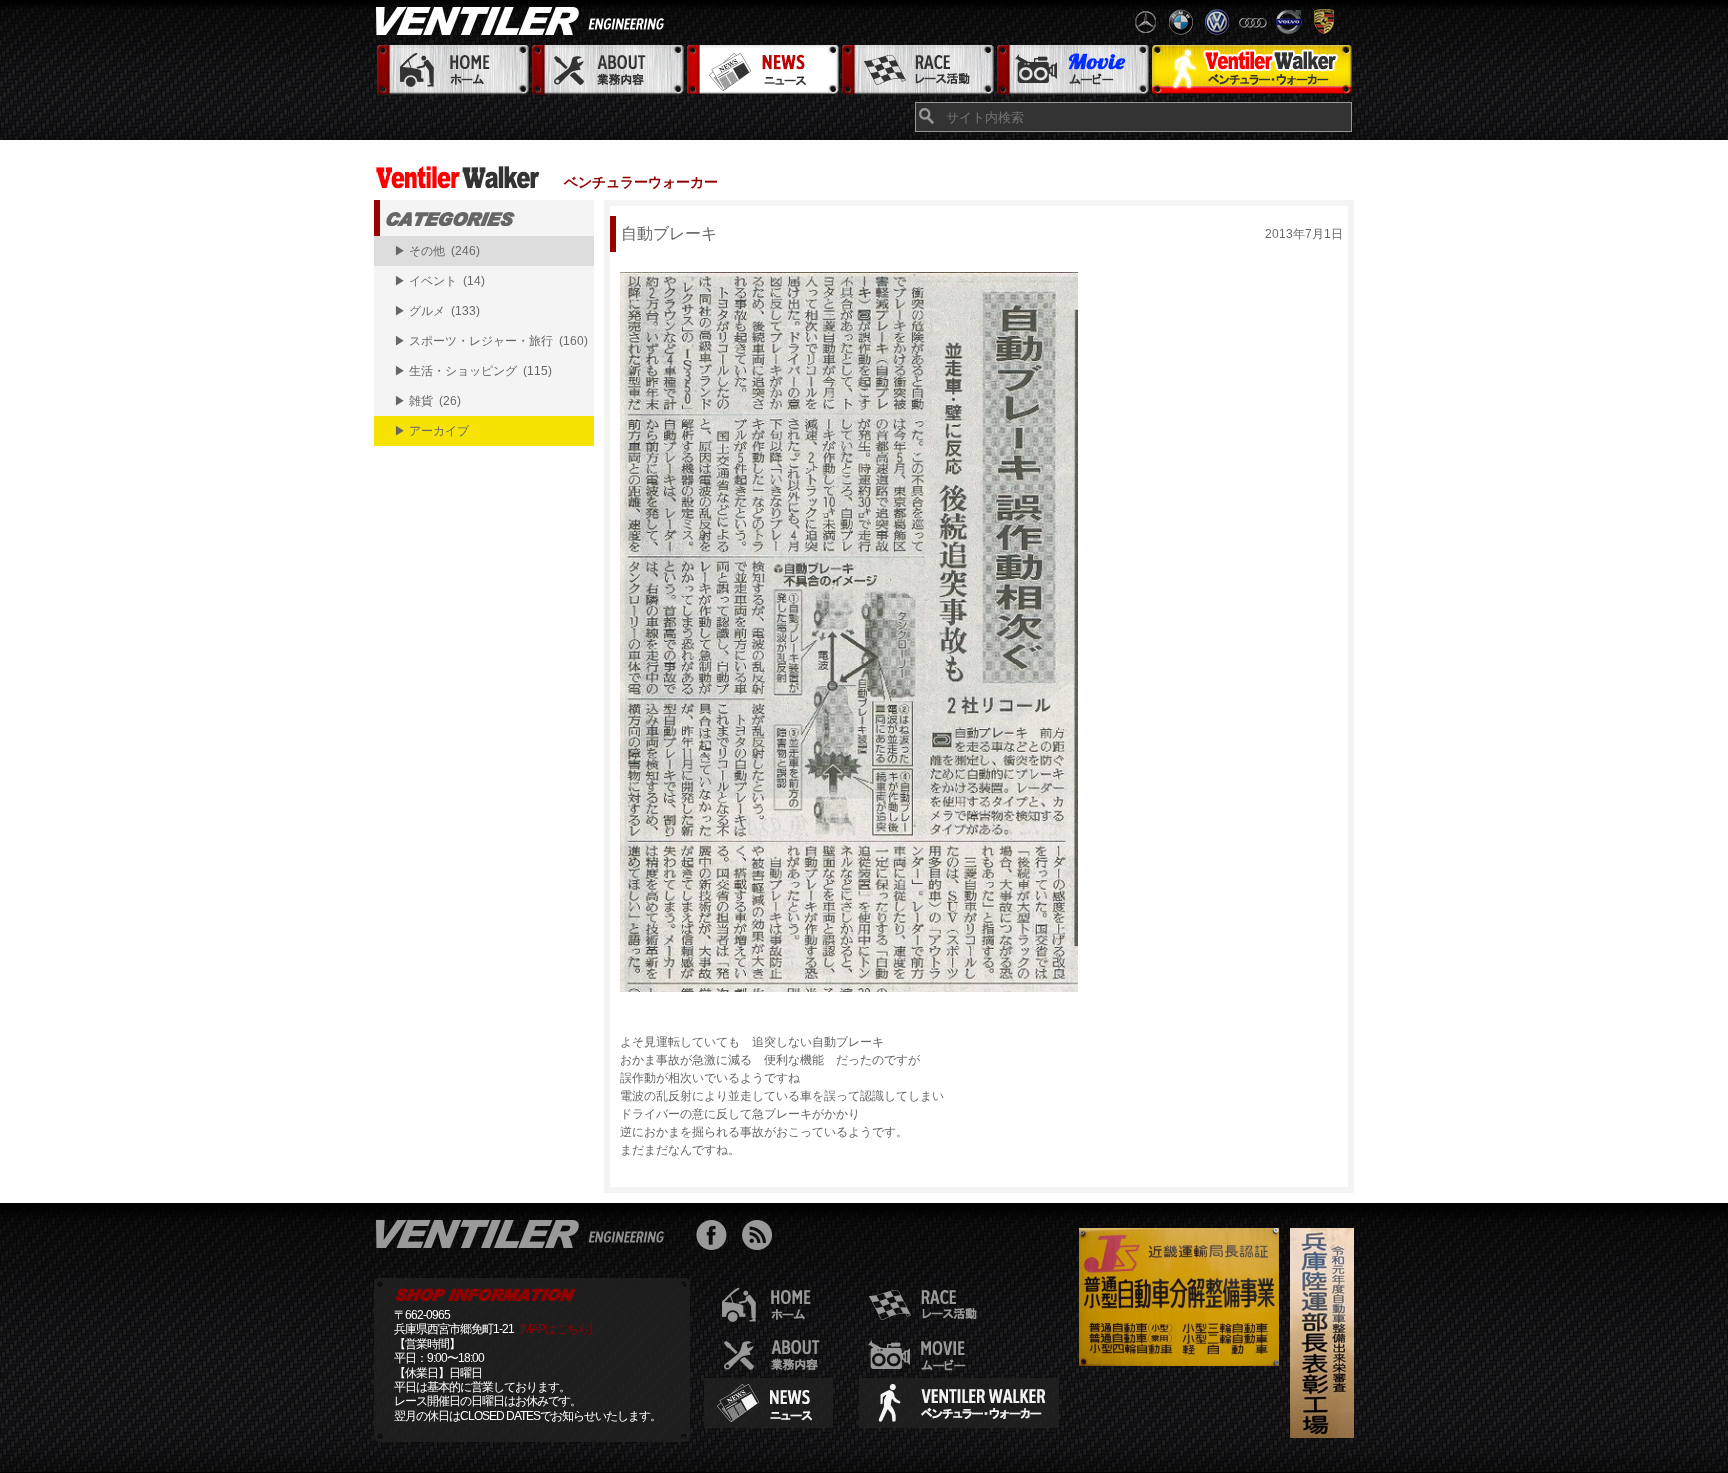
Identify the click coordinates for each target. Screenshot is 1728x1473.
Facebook (716, 1237)
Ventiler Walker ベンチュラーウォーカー (1251, 70)
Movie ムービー (1071, 70)
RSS (761, 1237)
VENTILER (524, 20)
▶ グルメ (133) (437, 311)
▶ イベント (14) (439, 281)
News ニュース (761, 70)
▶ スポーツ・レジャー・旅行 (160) (491, 341)
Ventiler (524, 1233)
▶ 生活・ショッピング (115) (473, 371)
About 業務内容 (606, 70)
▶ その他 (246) (437, 251)
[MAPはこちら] (555, 1329)
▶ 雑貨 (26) (427, 401)
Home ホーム (451, 70)
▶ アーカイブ (431, 431)
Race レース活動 (916, 70)
